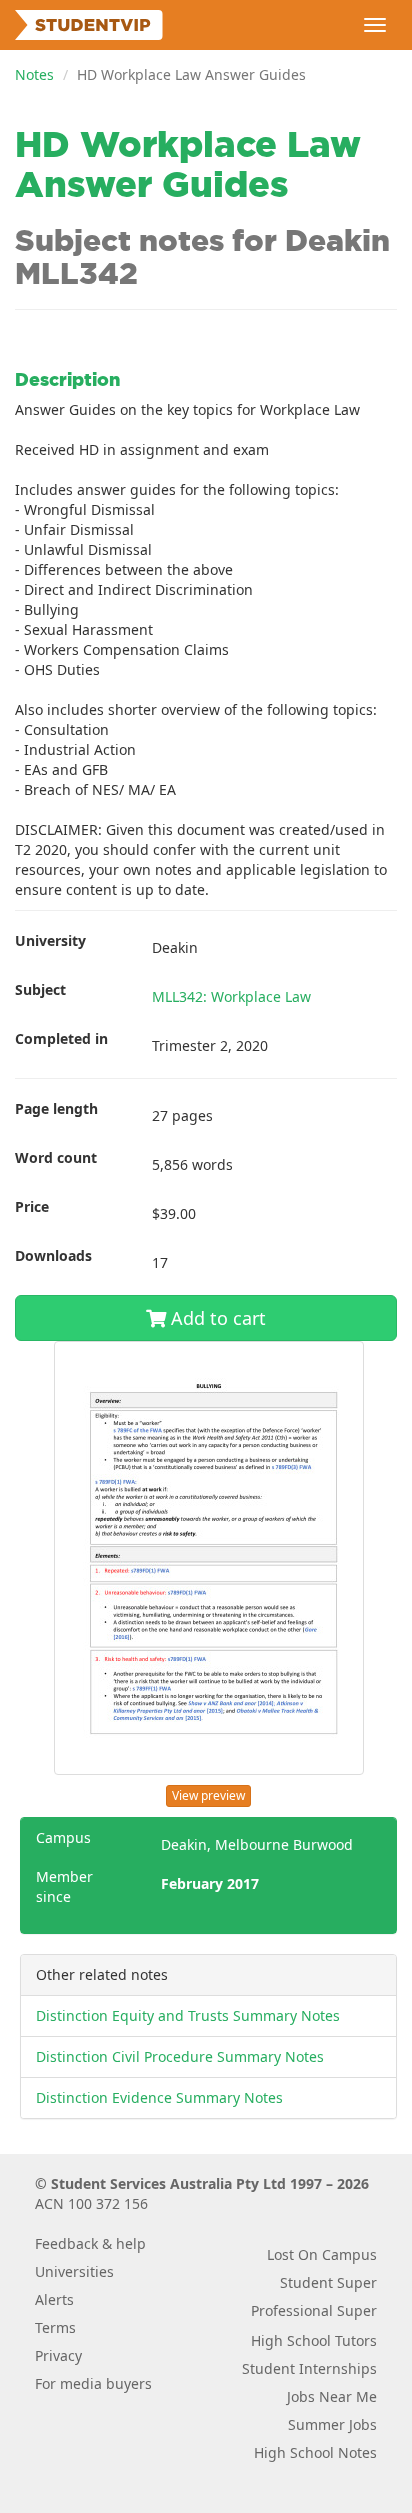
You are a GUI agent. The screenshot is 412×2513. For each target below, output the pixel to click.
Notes (34, 74)
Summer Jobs (332, 2424)
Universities (74, 2271)
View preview (208, 1795)
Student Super (328, 2282)
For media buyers (93, 2383)
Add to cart (216, 1318)
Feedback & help (90, 2243)
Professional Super (314, 2310)
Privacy (58, 2355)
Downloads (53, 1255)
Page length (56, 1108)
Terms (55, 2327)
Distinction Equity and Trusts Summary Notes (188, 2015)
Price (32, 1206)
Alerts (54, 2299)
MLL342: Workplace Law (231, 996)
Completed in (61, 1038)
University (50, 940)
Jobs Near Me (332, 2396)
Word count (56, 1157)
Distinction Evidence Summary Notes (159, 2097)
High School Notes (315, 2452)
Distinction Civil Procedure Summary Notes (180, 2056)
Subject (40, 989)
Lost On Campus (322, 2254)
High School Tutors (314, 2340)
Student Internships (309, 2368)
